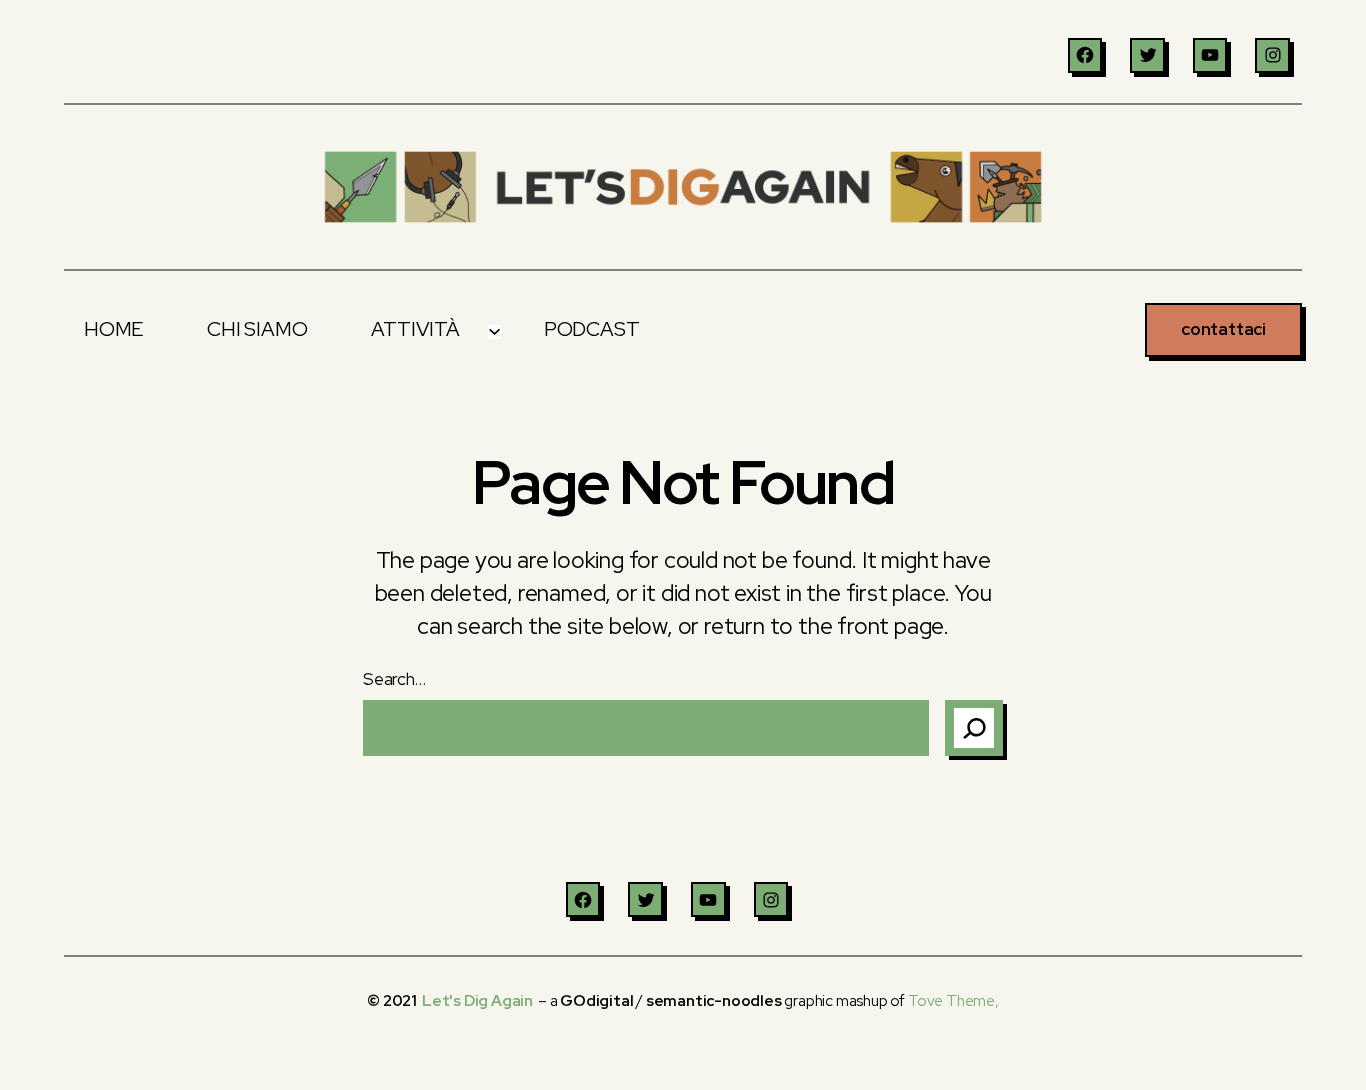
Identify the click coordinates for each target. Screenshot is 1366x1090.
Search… (394, 679)
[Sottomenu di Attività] (494, 330)
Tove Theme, (953, 1001)
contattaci (1223, 329)
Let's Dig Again (477, 1001)
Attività (415, 329)
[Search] (974, 728)
